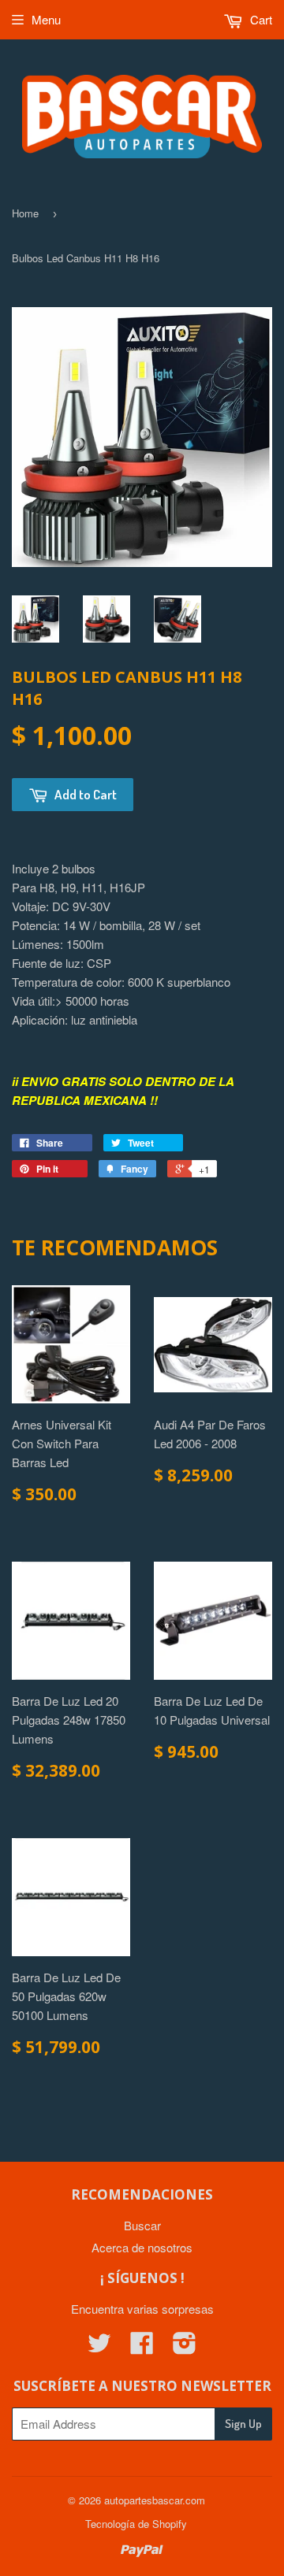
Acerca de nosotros (142, 2247)
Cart (260, 19)
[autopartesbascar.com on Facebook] (142, 2347)
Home (25, 213)
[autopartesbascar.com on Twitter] (99, 2347)
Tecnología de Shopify (136, 2524)
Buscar (142, 2225)
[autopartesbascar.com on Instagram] (185, 2347)
